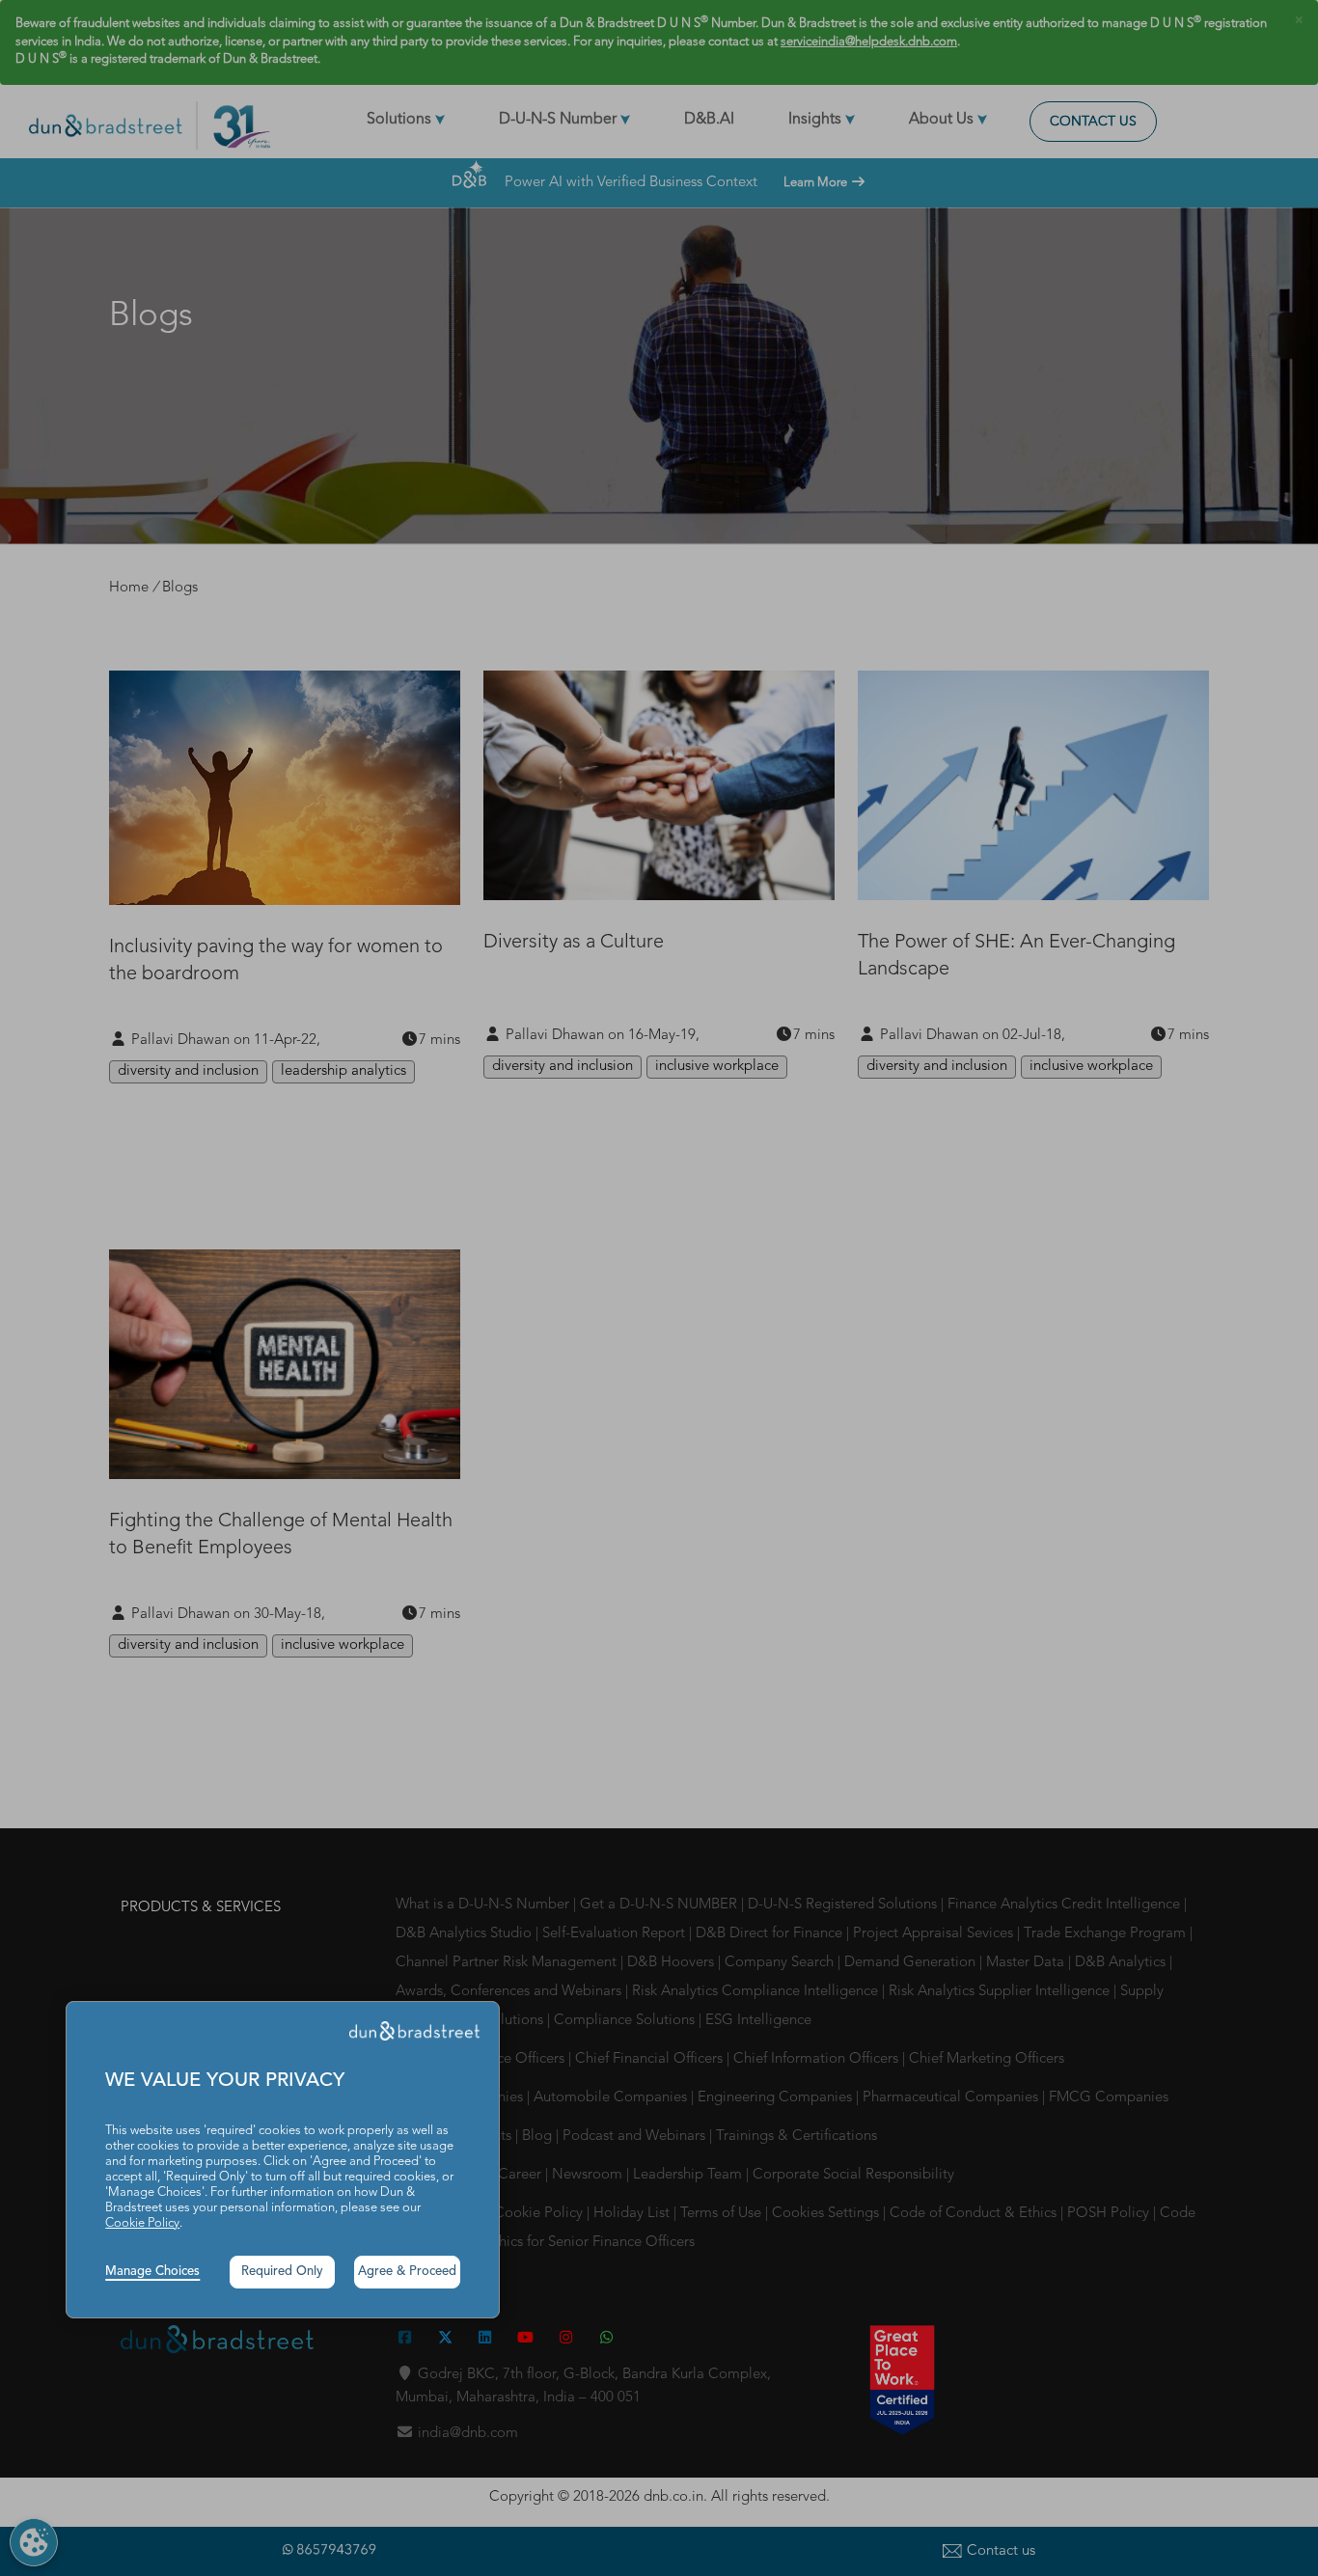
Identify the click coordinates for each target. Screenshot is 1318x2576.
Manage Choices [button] (152, 2272)
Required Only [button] (282, 2272)
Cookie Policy (142, 2223)
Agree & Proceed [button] (407, 2272)
